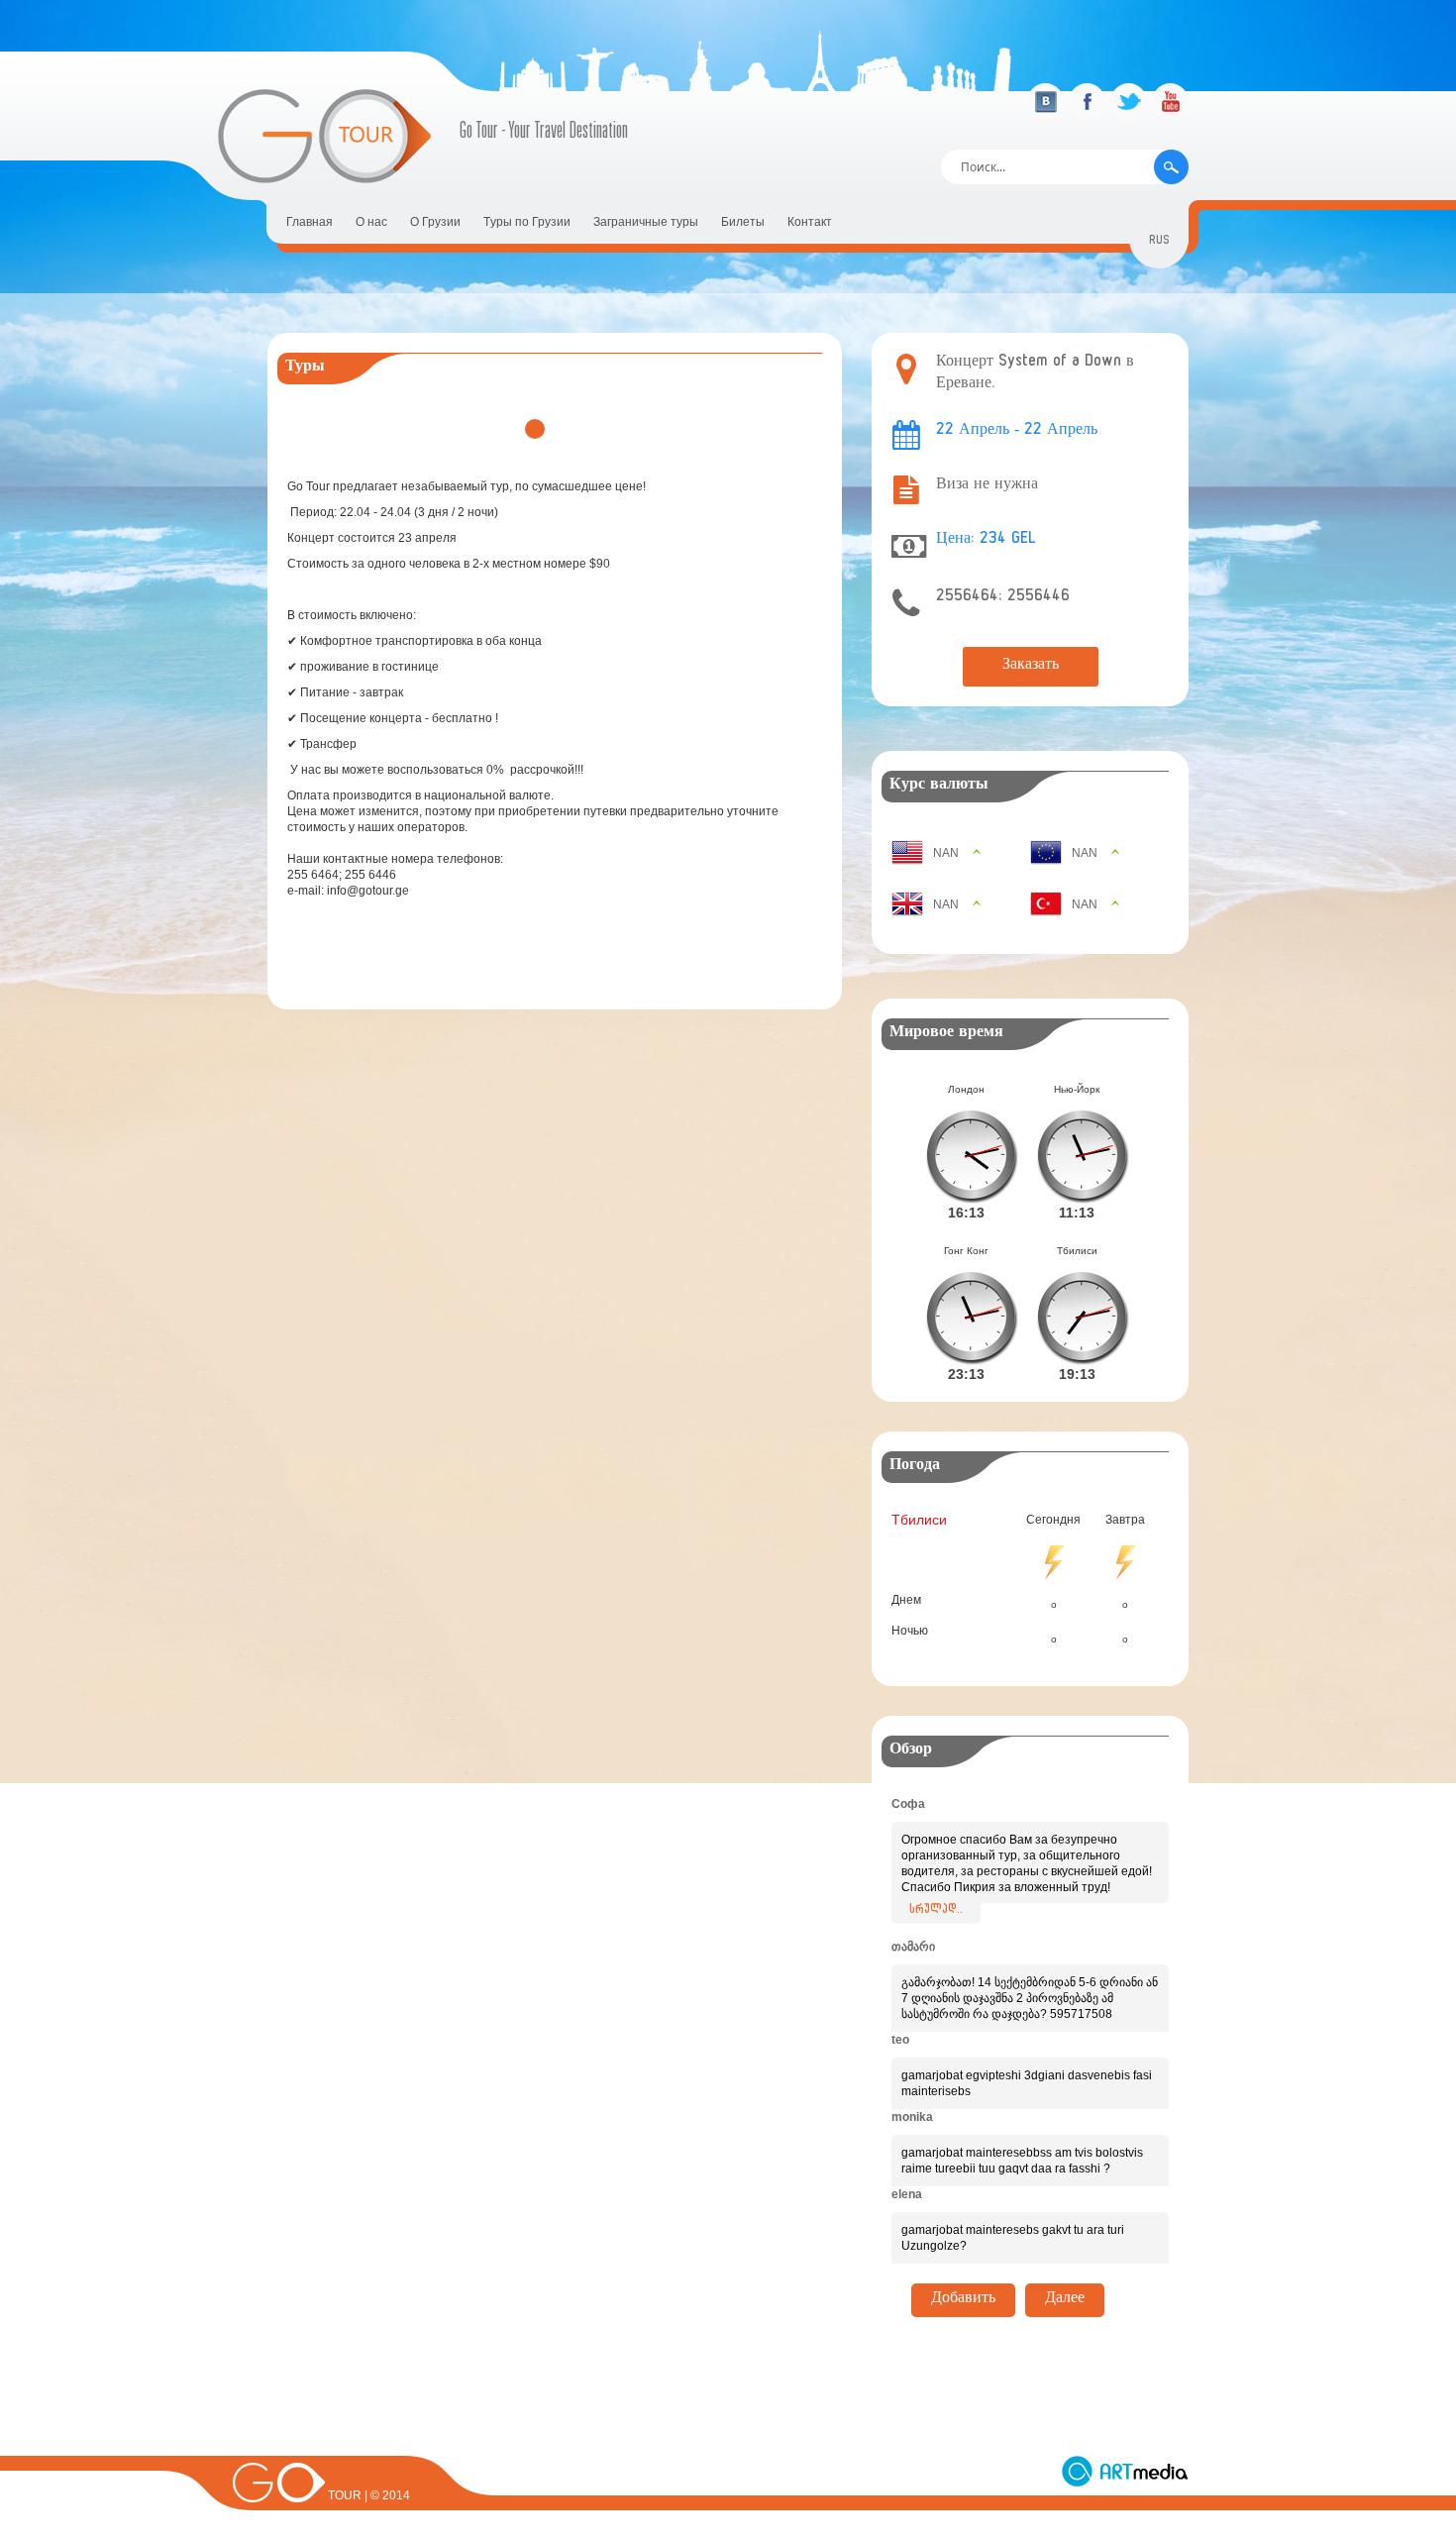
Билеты (743, 222)
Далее (1065, 2300)
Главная (310, 222)
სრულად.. (936, 1911)
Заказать (1031, 667)
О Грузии (435, 222)
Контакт (810, 222)
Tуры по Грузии (527, 222)
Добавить (963, 2300)
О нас (371, 222)
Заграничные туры (646, 222)
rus (1159, 242)
